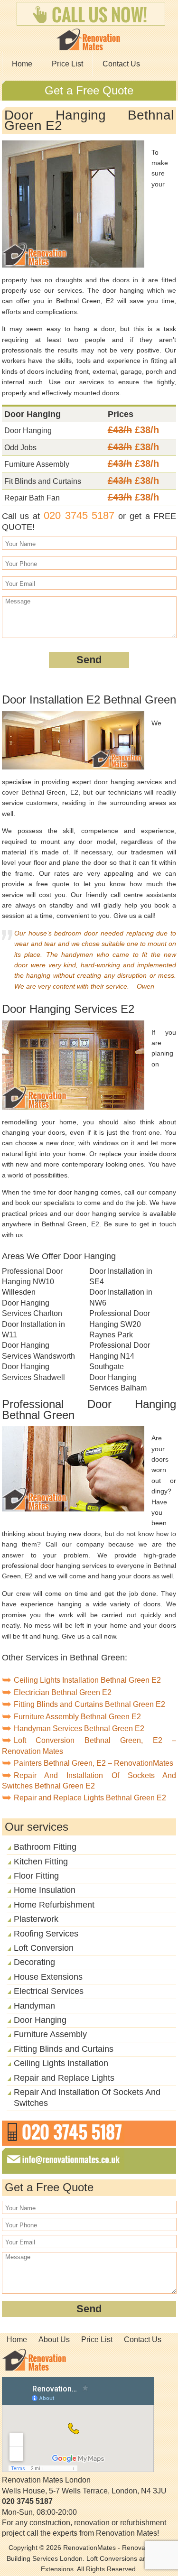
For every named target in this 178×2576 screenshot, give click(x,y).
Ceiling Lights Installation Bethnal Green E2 (87, 1680)
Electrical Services (49, 1991)
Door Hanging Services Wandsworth (38, 1350)
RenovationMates (89, 2548)
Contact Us (121, 64)
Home (22, 64)
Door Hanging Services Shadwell (33, 1372)
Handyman (34, 2006)
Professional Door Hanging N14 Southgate (120, 1356)
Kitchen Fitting (41, 1862)
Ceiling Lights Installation (61, 2063)
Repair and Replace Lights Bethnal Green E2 (90, 1798)
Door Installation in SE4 (121, 1276)
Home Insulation (45, 1890)
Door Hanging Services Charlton (32, 1308)
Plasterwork (36, 1919)
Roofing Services (46, 1934)
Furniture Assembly (50, 2034)
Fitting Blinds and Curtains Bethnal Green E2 (89, 1704)
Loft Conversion (44, 1948)
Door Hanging (40, 2020)
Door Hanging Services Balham (118, 1383)
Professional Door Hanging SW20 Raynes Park (120, 1324)
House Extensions (48, 1977)
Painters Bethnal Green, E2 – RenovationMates (94, 1763)
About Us (54, 2340)
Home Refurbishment (54, 1905)
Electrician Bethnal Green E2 (63, 1692)
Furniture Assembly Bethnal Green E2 (77, 1717)
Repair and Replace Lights (64, 2078)
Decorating (34, 1962)
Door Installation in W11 (33, 1330)
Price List (67, 64)
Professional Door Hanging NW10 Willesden (32, 1282)
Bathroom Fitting (45, 1847)
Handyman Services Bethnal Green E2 (79, 1728)
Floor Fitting (36, 1876)
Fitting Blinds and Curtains (64, 2049)
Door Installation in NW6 (121, 1297)
